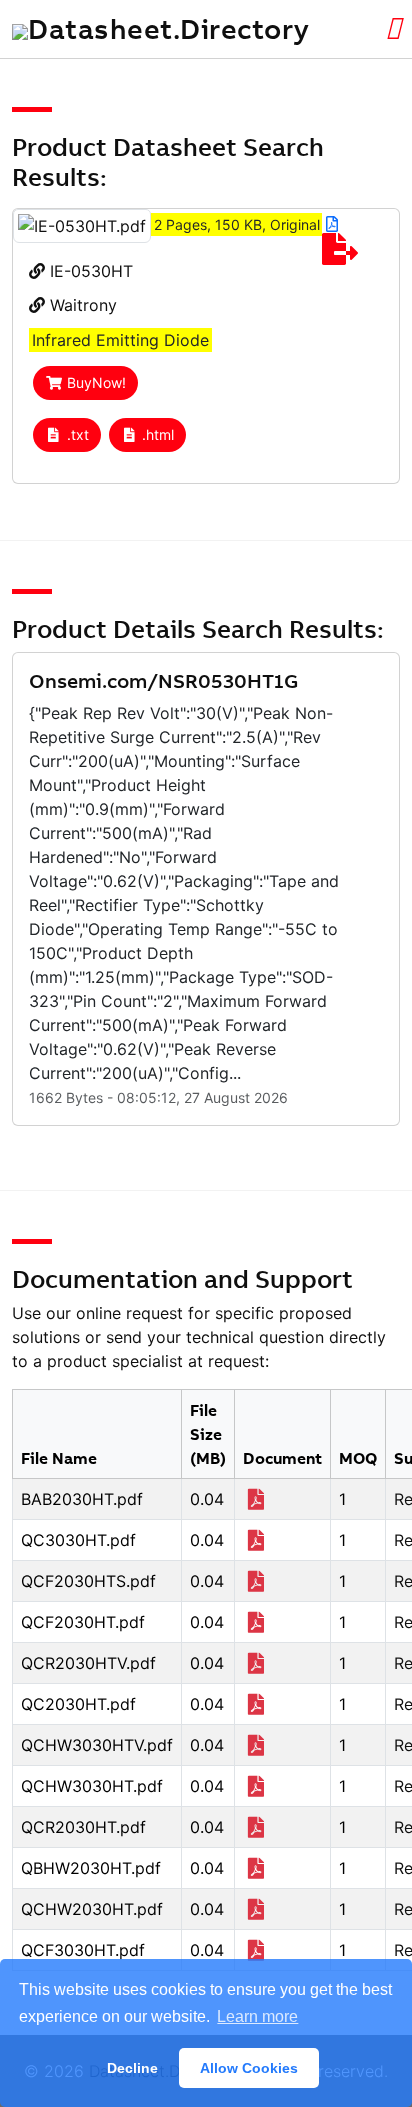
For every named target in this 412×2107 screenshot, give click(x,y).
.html (158, 434)
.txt (78, 434)
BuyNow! (96, 382)
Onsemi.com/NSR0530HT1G (163, 680)
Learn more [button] (257, 2016)
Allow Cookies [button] (249, 2068)
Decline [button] (132, 2068)
